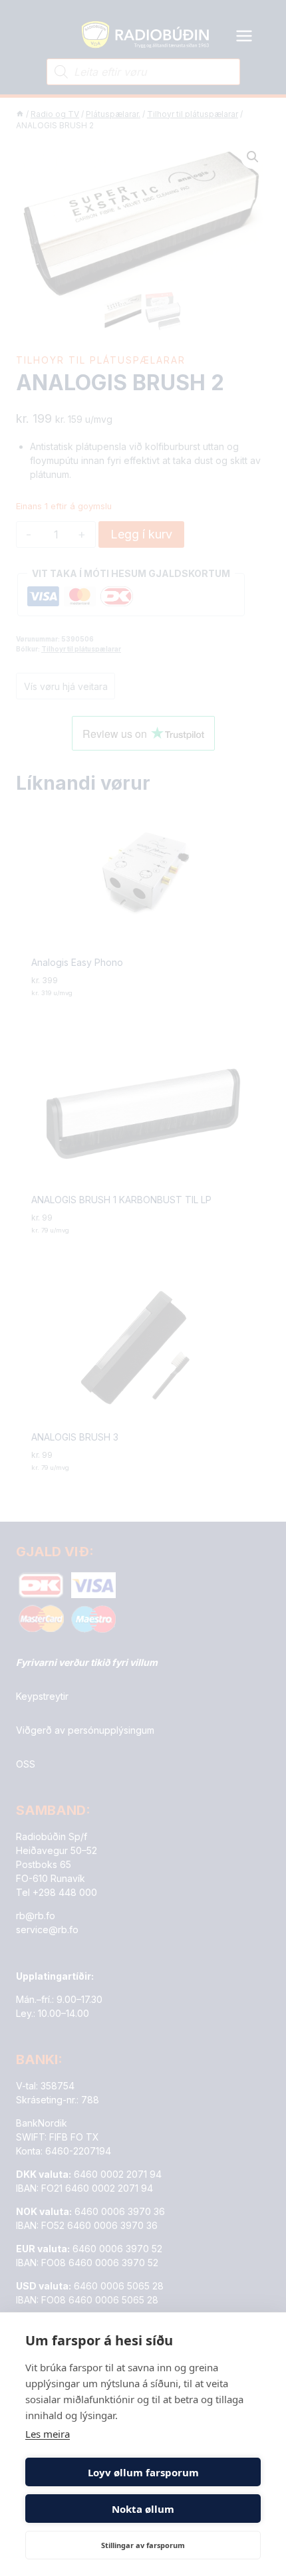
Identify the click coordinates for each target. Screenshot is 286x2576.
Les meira (48, 2434)
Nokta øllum (143, 2509)
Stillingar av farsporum (143, 2545)
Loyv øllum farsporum (143, 2472)
